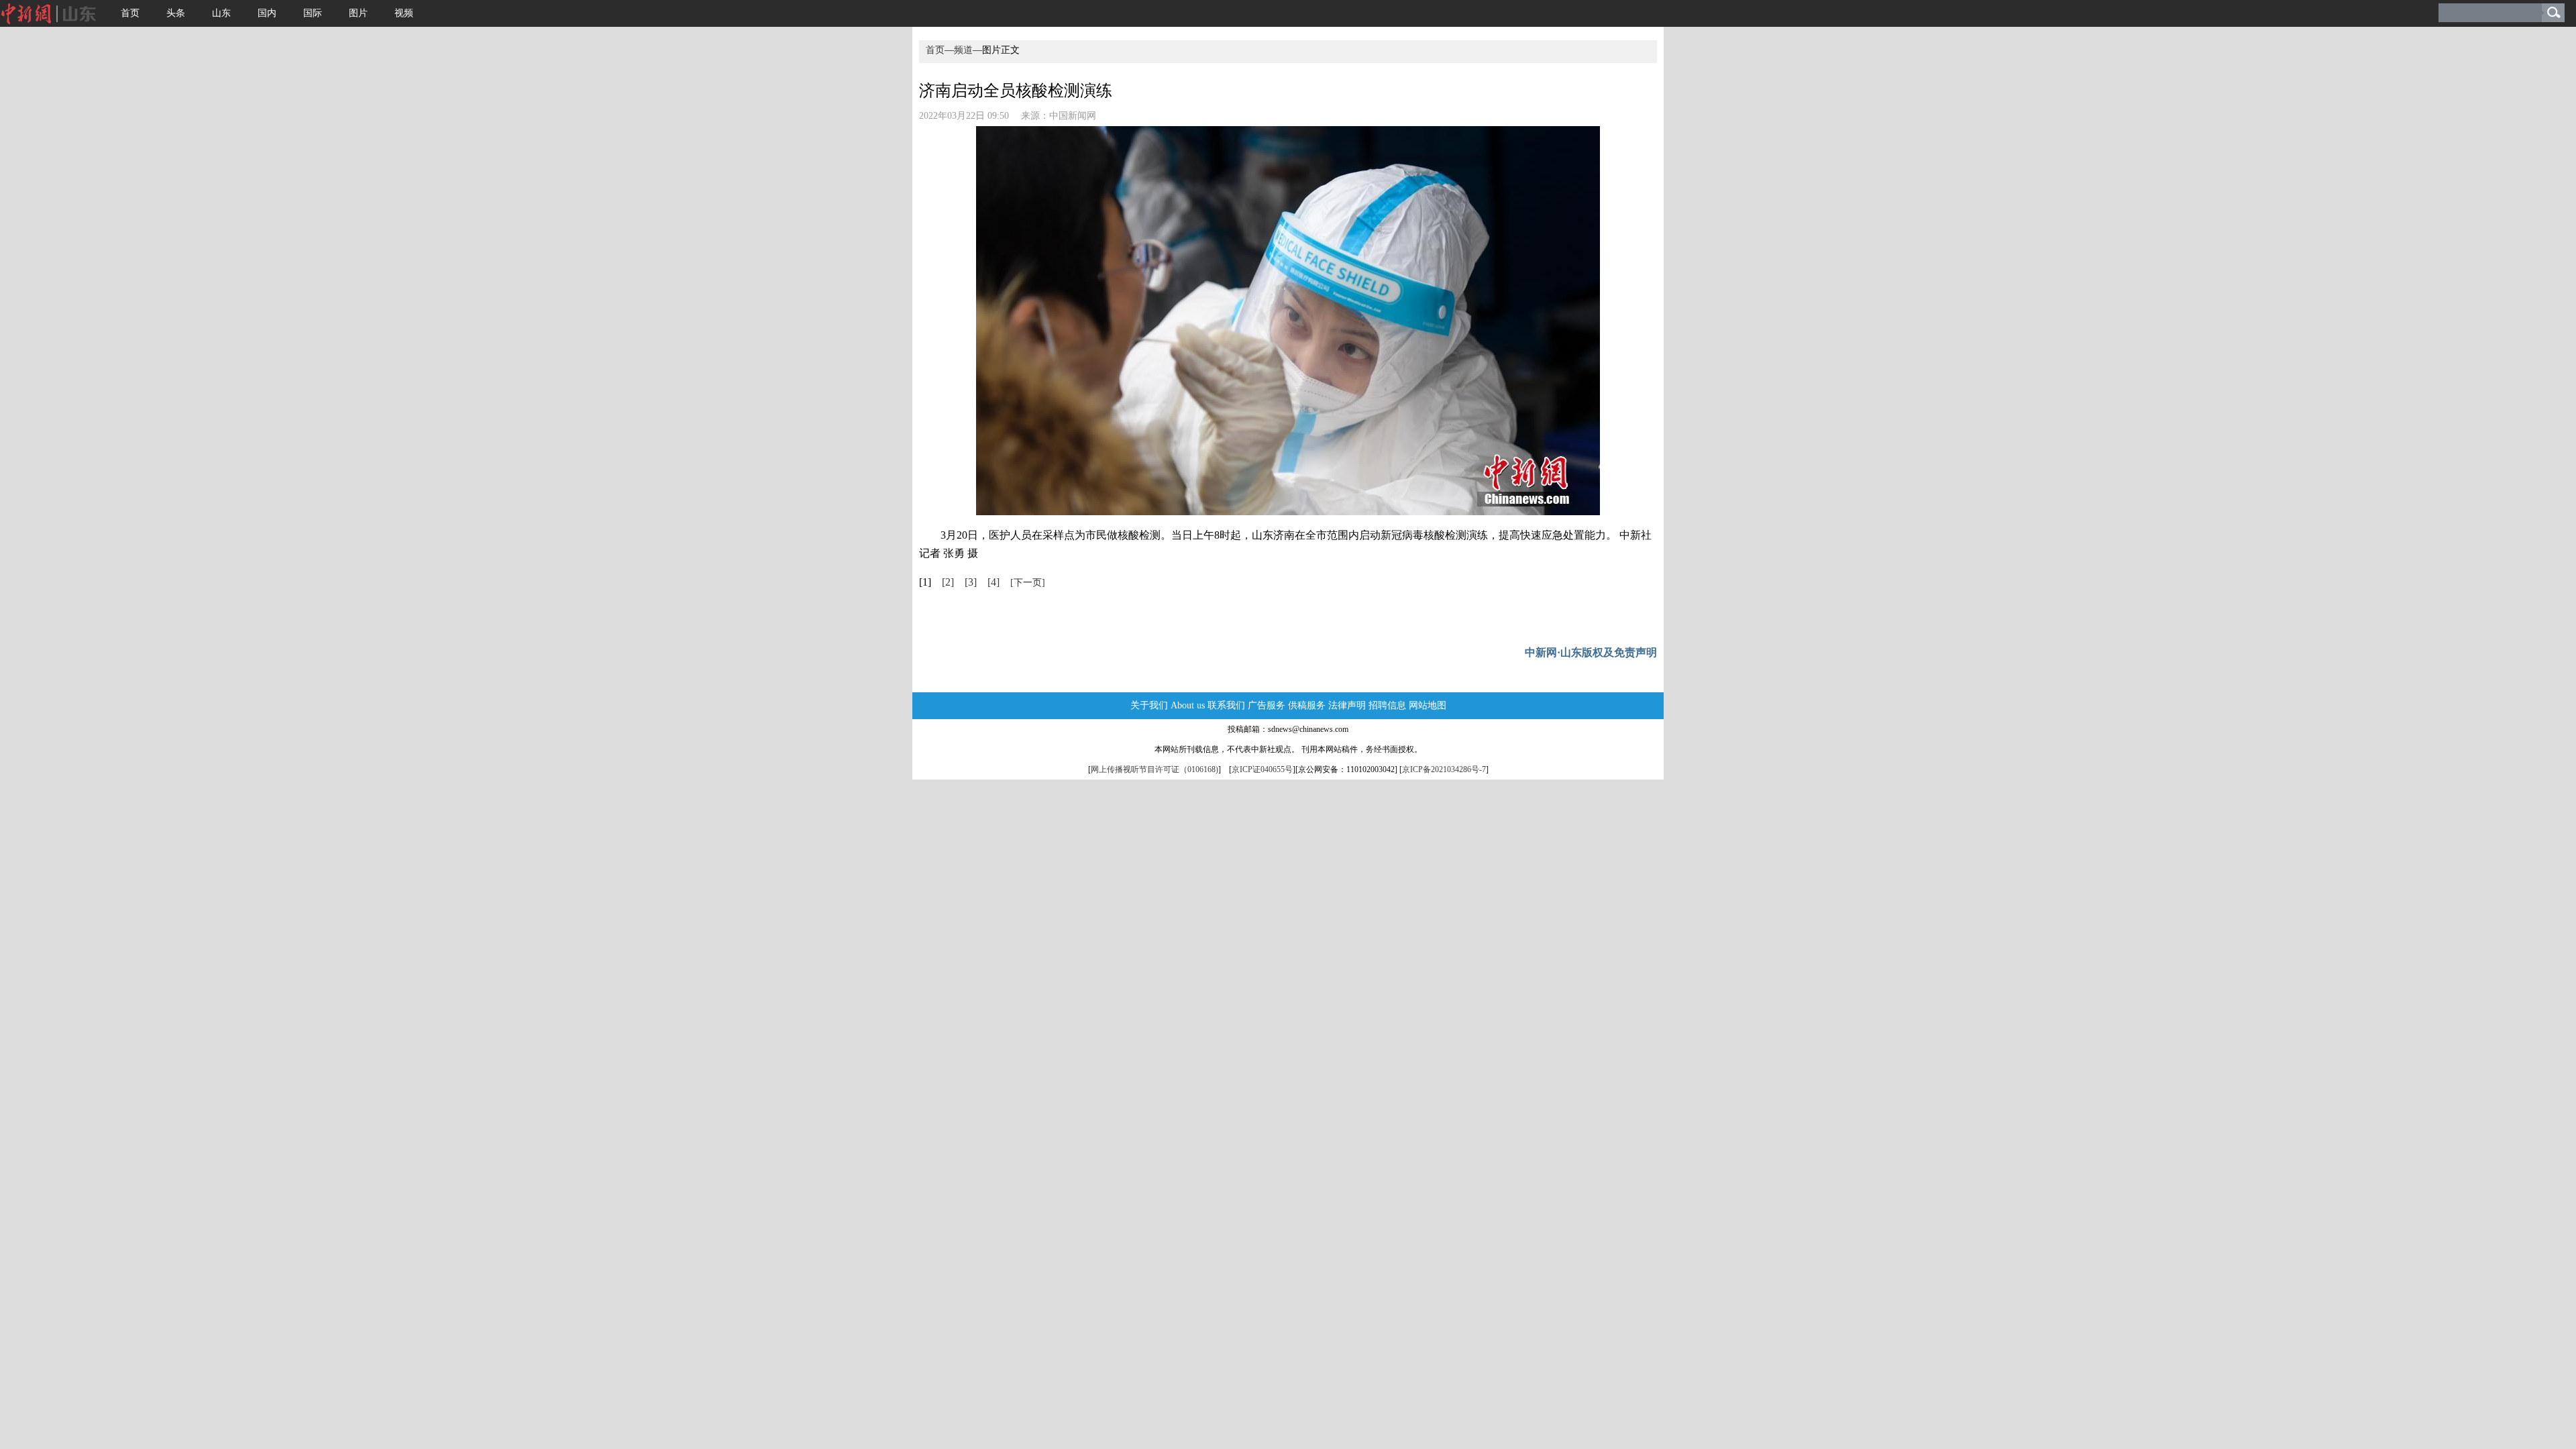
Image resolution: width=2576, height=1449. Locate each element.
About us (1188, 705)
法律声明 (1347, 705)
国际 (313, 13)
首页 (130, 13)
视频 (404, 13)
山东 (221, 13)
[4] (994, 582)
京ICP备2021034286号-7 (1444, 769)
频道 (963, 50)
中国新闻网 (1073, 116)
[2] (948, 582)
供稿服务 (1307, 705)
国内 (267, 13)
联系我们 (1226, 705)
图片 (358, 13)
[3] (971, 582)
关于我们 (1149, 705)
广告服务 (1267, 705)
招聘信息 (1387, 705)
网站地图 (1428, 705)
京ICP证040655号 (1262, 769)
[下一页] (1028, 583)
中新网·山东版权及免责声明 (1591, 652)
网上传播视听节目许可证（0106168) (1155, 769)
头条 (176, 13)
